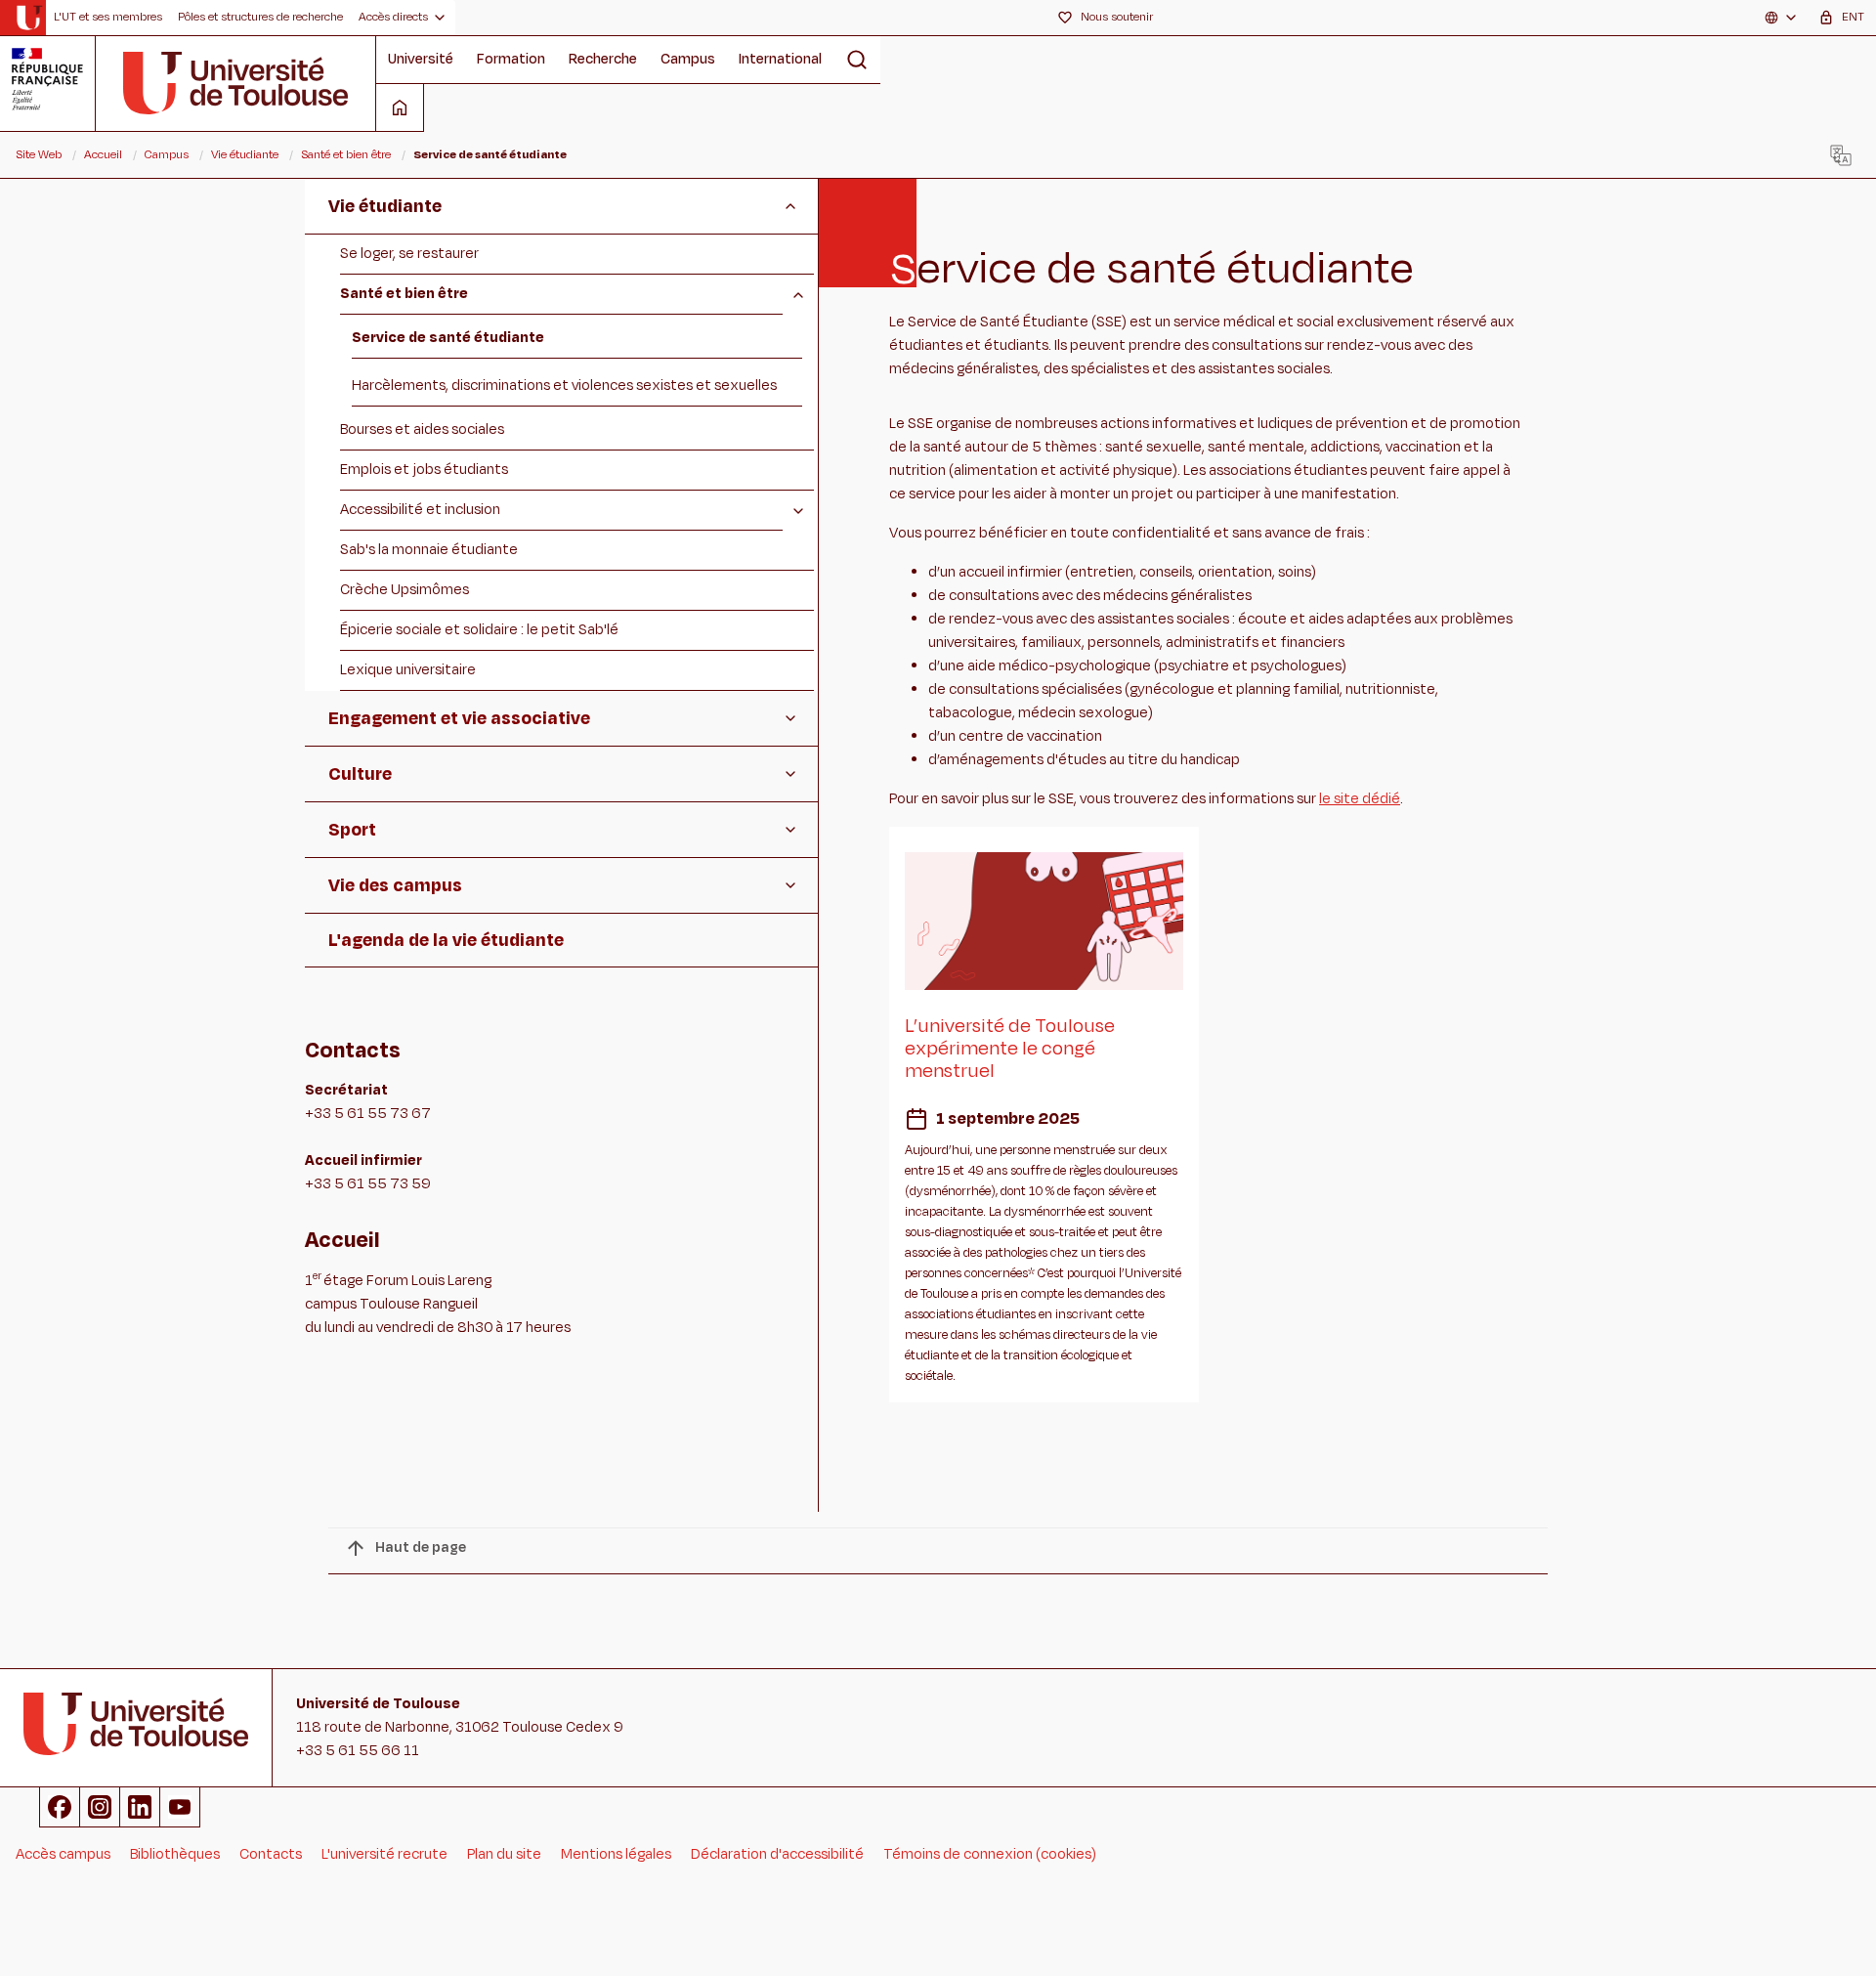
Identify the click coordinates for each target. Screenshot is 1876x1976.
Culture (360, 774)
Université (421, 59)
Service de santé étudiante (448, 338)
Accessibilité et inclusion (420, 510)
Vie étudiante (245, 154)
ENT (1853, 17)
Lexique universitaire (408, 670)
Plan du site (504, 1854)
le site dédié (1360, 799)
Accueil (103, 154)
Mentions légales (616, 1854)
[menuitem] (108, 18)
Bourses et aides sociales (422, 430)
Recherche (603, 59)
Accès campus (63, 1854)
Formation (511, 59)
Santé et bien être (346, 154)
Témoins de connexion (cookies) (990, 1854)
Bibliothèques (175, 1854)
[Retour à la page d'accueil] (29, 18)
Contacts (271, 1854)
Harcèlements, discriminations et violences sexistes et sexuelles (564, 386)
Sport (352, 830)
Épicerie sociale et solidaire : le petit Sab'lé (479, 630)
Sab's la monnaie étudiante (429, 550)
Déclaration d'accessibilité (777, 1854)
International (780, 59)
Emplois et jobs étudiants (424, 470)
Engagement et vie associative (459, 718)
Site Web (39, 154)
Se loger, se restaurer (409, 254)
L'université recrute (384, 1854)
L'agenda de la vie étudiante (446, 940)
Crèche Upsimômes (405, 590)
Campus (688, 59)
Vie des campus (395, 885)
